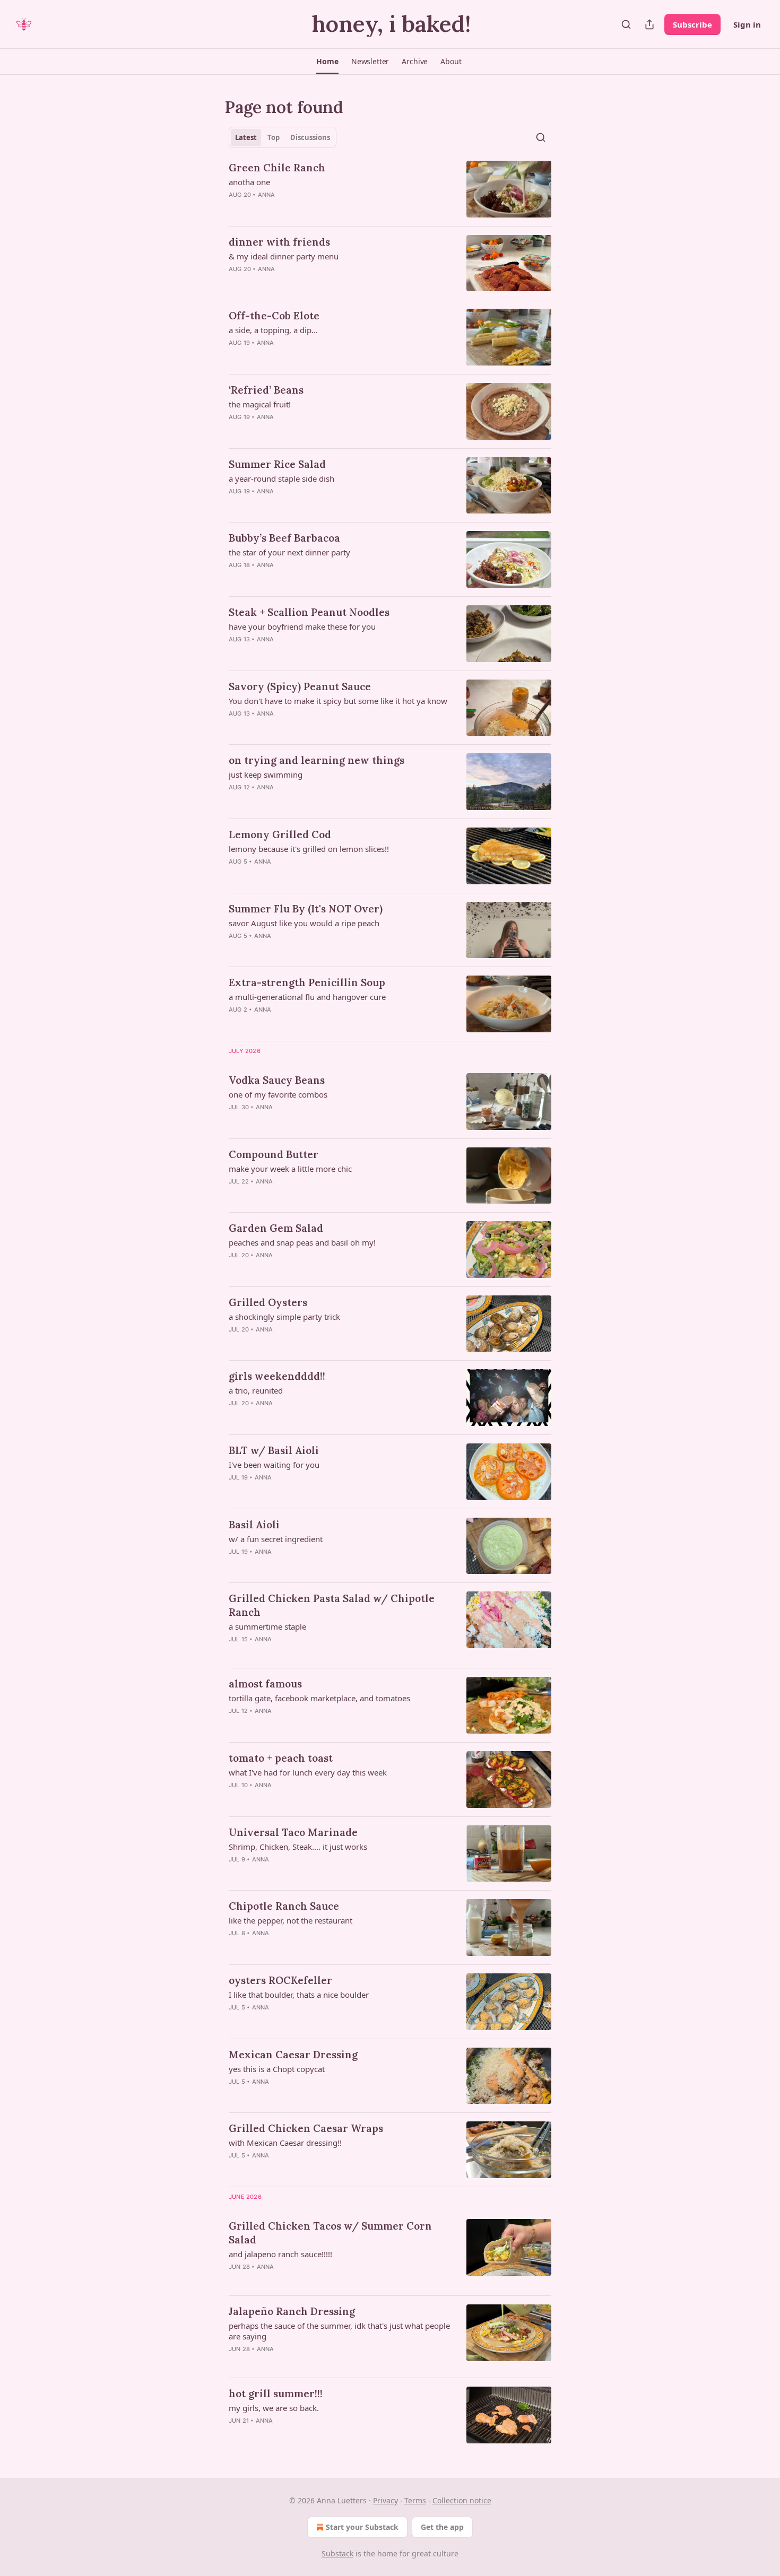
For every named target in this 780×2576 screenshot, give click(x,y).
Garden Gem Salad (276, 1228)
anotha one (249, 182)
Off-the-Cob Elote (274, 316)
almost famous (265, 1684)
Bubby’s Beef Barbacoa (284, 538)
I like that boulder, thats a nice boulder (299, 1995)
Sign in (747, 24)
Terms (415, 2500)
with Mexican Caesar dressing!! (285, 2143)
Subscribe (692, 24)
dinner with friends (279, 242)
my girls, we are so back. (274, 2408)
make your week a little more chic (290, 1169)
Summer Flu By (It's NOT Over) (306, 909)
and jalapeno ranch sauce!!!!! (280, 2254)
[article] (390, 189)
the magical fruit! (260, 404)
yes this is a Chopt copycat (277, 2069)
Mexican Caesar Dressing (293, 2055)
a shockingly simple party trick (284, 1317)
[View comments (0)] (306, 208)
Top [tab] (274, 137)
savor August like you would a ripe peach (304, 923)
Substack (337, 2553)
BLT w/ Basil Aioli (274, 1450)
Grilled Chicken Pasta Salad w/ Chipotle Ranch (332, 1605)
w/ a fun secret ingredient (276, 1539)
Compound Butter (274, 1154)
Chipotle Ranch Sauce (284, 1906)
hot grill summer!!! (276, 2394)
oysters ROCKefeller (280, 1980)
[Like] (236, 208)
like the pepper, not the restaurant (291, 1920)
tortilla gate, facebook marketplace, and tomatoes (319, 1698)
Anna (267, 195)
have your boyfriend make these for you (302, 626)
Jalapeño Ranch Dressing (292, 2311)
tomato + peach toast (281, 1758)
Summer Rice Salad (277, 464)
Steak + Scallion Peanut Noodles (309, 612)
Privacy (385, 2500)
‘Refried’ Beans (266, 390)
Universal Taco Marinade (293, 1832)
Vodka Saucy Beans (277, 1080)
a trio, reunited (256, 1390)
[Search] (626, 24)
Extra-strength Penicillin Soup (307, 982)
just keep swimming (266, 774)
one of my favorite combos (278, 1094)
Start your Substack (362, 2527)
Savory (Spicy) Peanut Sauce (300, 686)
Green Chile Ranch (277, 168)
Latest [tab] (246, 137)
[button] (327, 62)
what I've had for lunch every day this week (308, 1772)
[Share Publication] (649, 24)
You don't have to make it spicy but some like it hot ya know (338, 701)
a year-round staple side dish (281, 478)
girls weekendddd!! (277, 1376)
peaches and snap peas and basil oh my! (302, 1242)
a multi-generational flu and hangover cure (307, 997)
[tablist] (283, 137)
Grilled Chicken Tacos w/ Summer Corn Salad (330, 2233)
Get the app (442, 2527)
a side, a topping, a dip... (273, 330)
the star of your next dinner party (289, 552)
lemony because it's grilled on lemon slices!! (309, 849)
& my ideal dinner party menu (284, 256)
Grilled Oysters (268, 1302)
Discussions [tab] (310, 137)
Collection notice (462, 2500)
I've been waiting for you (274, 1465)
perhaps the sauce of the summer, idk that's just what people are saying (339, 2331)
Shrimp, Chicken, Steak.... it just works (298, 1847)
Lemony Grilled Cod (280, 834)
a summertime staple (267, 1626)
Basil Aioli (254, 1525)
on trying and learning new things (317, 760)
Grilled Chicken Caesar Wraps (306, 2128)
